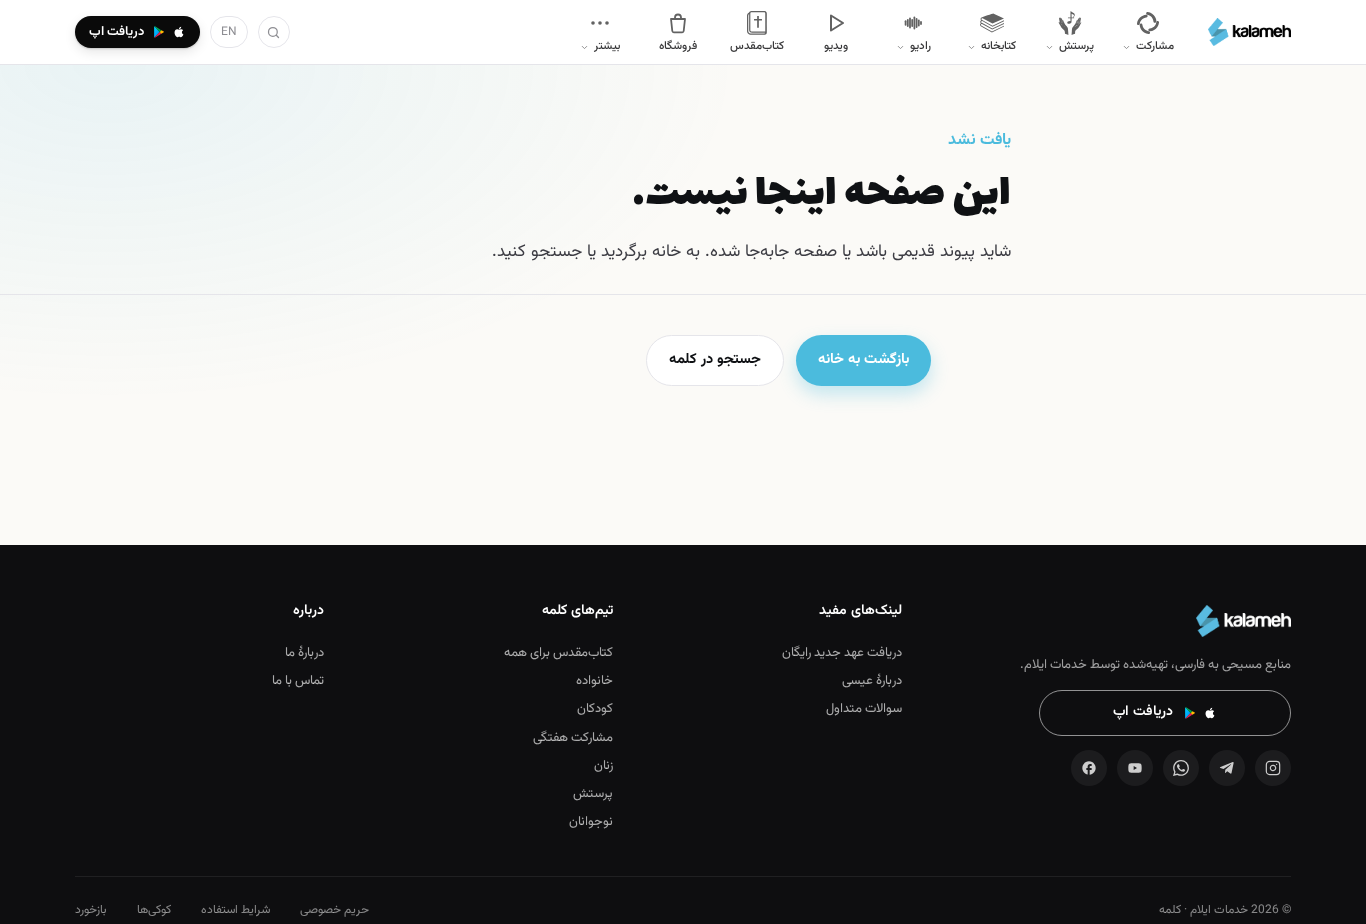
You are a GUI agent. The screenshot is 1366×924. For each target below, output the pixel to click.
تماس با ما (298, 681)
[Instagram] (1273, 768)
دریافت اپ (1143, 712)
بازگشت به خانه (863, 359)
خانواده (594, 681)
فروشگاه (678, 46)
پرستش (593, 794)
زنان (603, 766)
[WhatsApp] (1181, 768)
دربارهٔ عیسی (872, 681)
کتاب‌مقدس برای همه (558, 653)
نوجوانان (591, 822)
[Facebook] (1089, 768)
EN (229, 32)
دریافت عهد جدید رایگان (842, 653)
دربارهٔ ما (304, 653)
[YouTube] (1135, 768)
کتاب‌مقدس (757, 46)
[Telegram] (1227, 768)
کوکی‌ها (154, 910)
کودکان (595, 709)
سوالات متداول (864, 709)
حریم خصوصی (334, 910)
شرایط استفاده (235, 910)
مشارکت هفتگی (573, 738)
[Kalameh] (1249, 32)
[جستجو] (274, 32)
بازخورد (91, 910)
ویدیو (836, 46)
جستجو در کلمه (715, 359)
